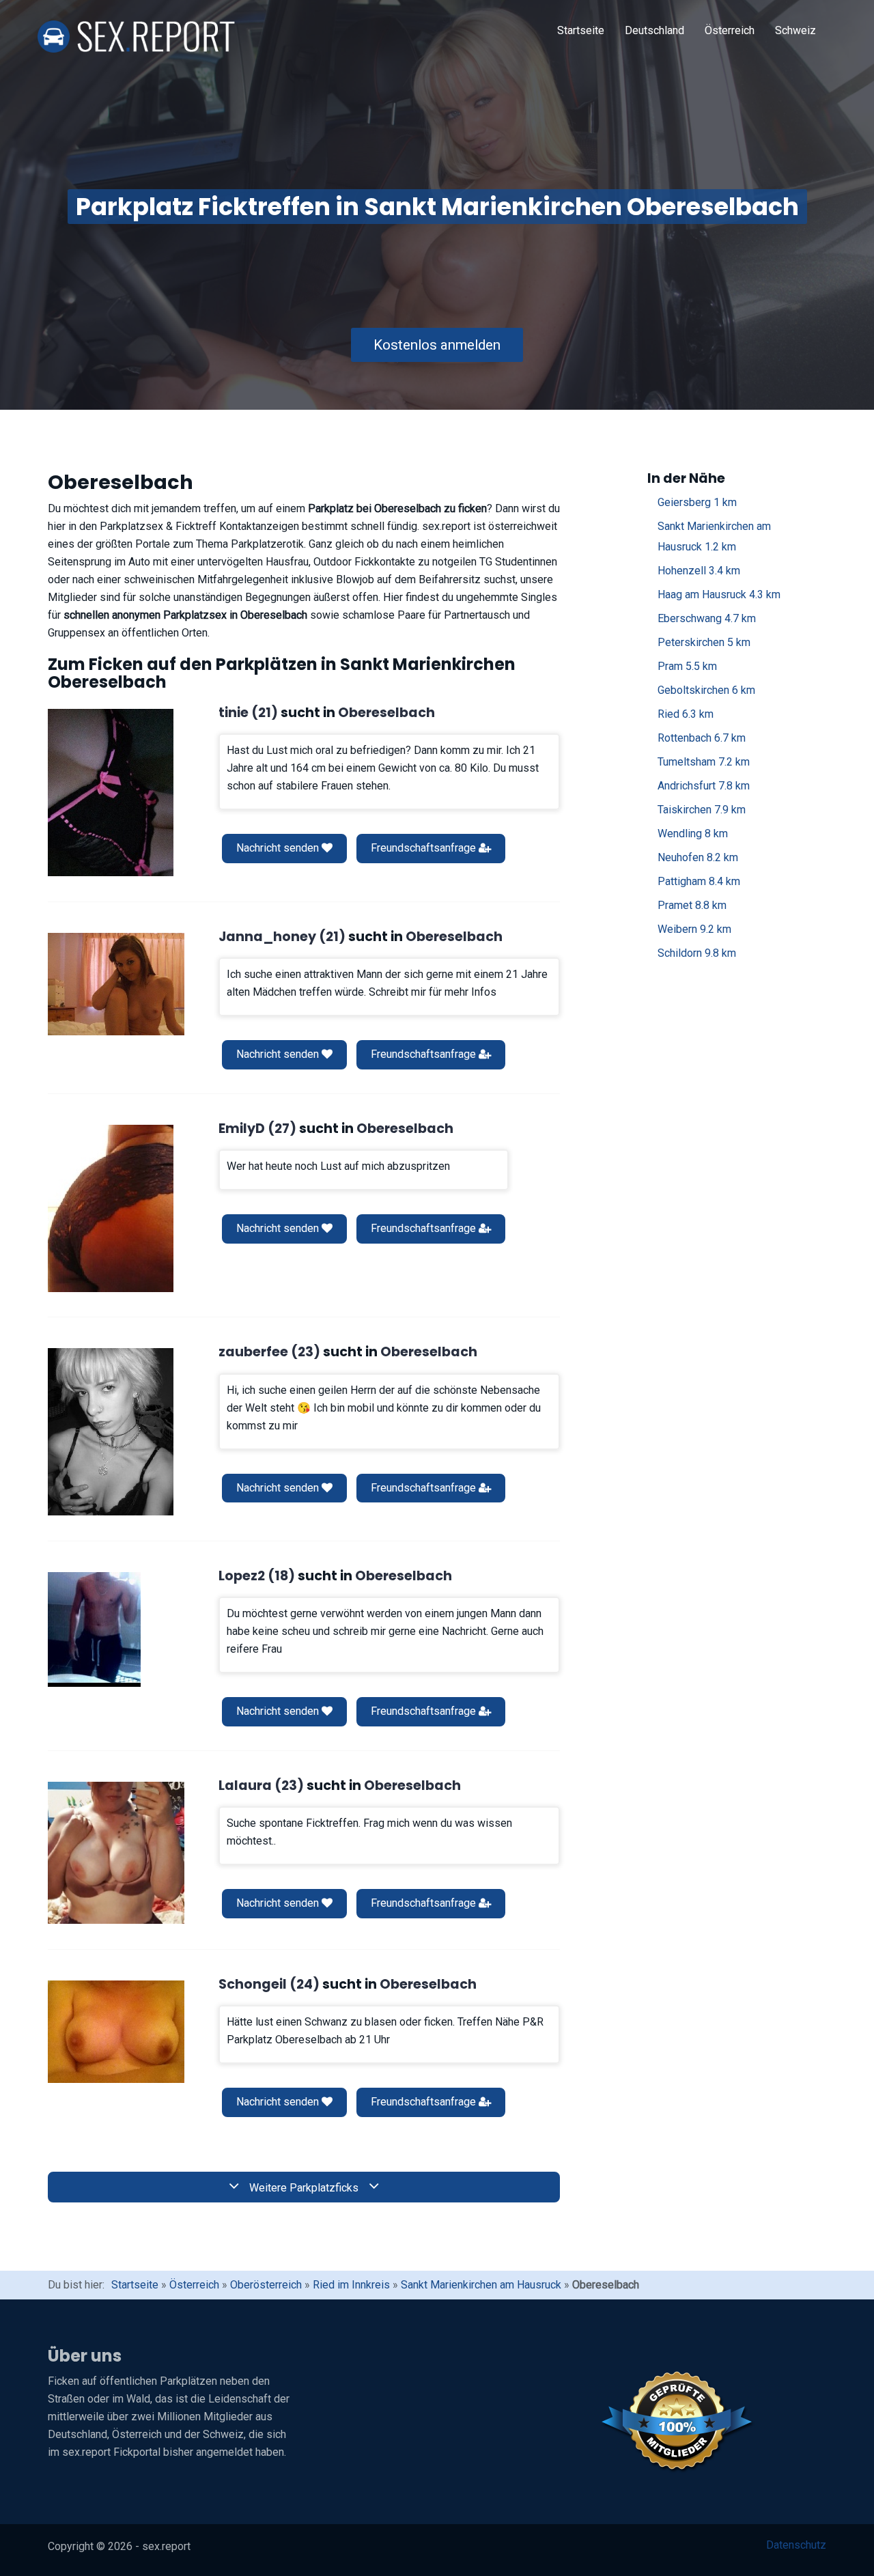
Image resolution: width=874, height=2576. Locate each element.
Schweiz (795, 30)
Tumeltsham (704, 762)
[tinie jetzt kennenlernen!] (111, 793)
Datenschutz (796, 2545)
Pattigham (699, 881)
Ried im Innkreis (351, 2285)
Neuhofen (698, 857)
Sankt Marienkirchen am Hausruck (714, 536)
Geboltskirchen (706, 690)
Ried (686, 714)
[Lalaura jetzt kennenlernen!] (116, 1853)
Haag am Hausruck (719, 594)
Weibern (694, 929)
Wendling (693, 834)
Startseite (581, 30)
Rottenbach (702, 738)
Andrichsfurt (704, 786)
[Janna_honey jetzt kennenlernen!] (116, 984)
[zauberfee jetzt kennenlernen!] (111, 1432)
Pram (687, 666)
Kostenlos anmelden (437, 345)
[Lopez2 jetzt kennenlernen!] (94, 1629)
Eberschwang (707, 618)
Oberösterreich (266, 2285)
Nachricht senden (279, 848)
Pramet (692, 905)
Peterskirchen (704, 642)
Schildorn (697, 953)
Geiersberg (697, 502)
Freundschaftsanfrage (425, 848)
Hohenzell (699, 571)
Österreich (730, 30)
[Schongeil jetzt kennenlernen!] (116, 2032)
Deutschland (654, 30)
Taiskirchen (702, 810)
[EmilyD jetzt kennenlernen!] (111, 1208)
